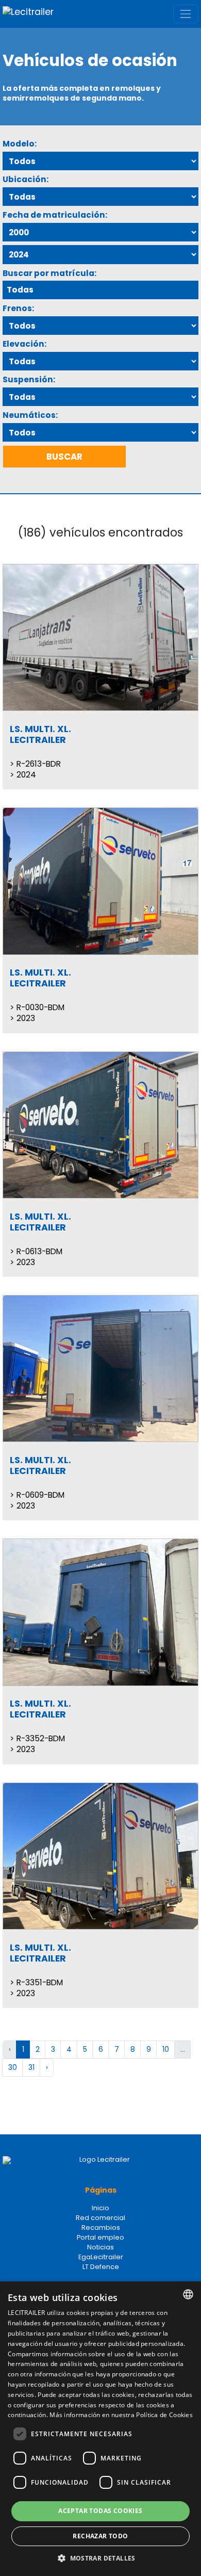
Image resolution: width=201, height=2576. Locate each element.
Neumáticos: (30, 415)
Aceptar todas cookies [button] (100, 2511)
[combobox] (188, 2294)
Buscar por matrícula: (49, 273)
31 (31, 2067)
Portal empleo (100, 2237)
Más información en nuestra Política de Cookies (121, 2415)
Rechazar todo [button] (100, 2536)
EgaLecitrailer (101, 2257)
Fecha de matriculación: (55, 215)
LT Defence (101, 2267)
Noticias (100, 2247)
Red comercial (100, 2218)
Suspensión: (29, 379)
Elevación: (24, 344)
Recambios (101, 2227)
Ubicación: (26, 179)
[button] (100, 2558)
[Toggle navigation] (186, 14)
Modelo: (20, 144)
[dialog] (100, 2429)
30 (13, 2067)
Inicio (100, 2208)
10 (166, 2049)
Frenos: (18, 308)
